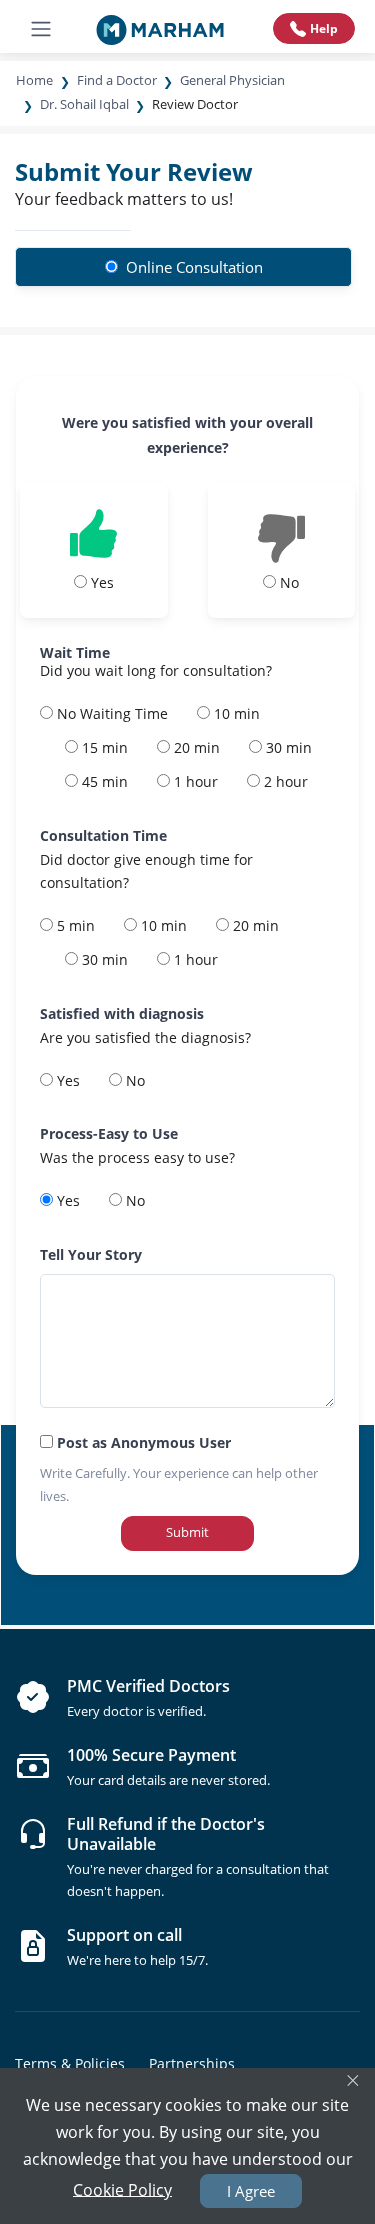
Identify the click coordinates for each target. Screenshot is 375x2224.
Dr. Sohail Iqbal (84, 104)
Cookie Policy (122, 2189)
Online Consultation (192, 267)
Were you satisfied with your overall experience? (187, 435)
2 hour (284, 781)
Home (34, 80)
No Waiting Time (110, 713)
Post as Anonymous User (142, 1442)
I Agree (251, 2191)
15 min (103, 747)
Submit (187, 1532)
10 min (235, 713)
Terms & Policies (70, 2063)
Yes (66, 1080)
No (133, 1080)
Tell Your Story (91, 1254)
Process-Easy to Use (109, 1133)
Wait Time (75, 652)
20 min (195, 747)
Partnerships (192, 2063)
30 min (287, 747)
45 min (103, 781)
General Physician (232, 80)
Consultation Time (103, 835)
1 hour (194, 781)
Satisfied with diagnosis (122, 1013)
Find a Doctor (117, 80)
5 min (74, 925)
